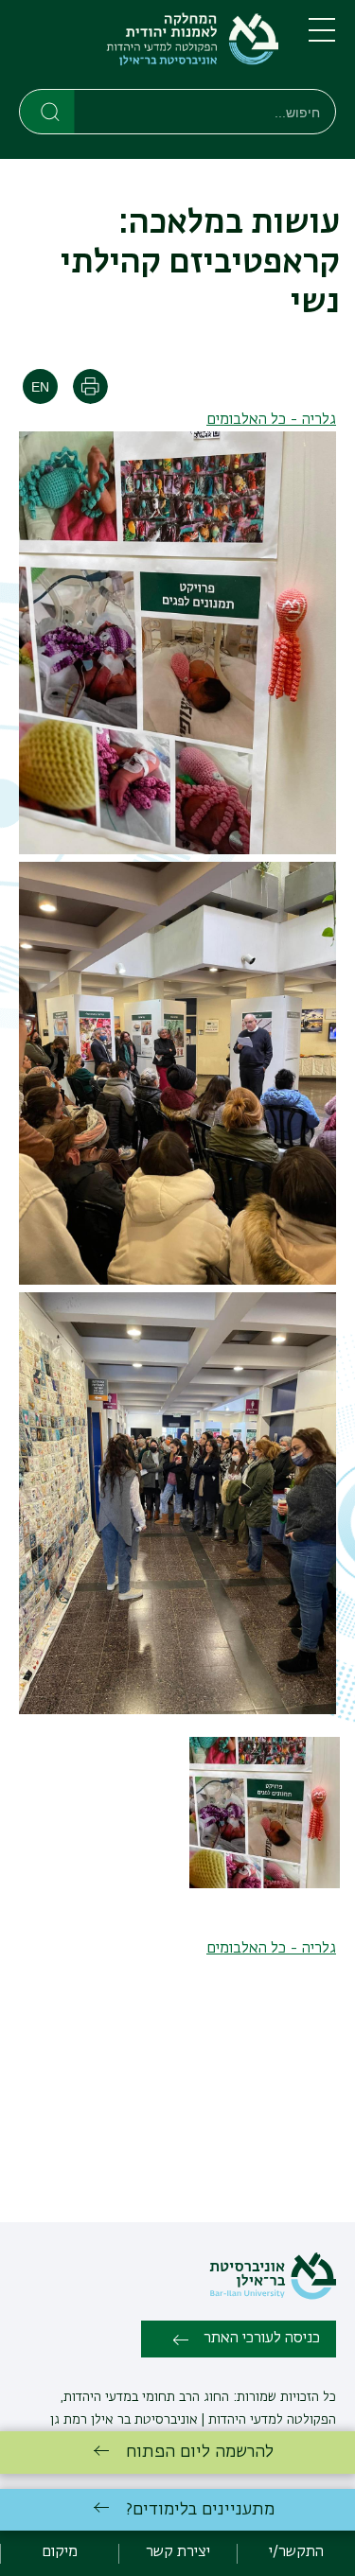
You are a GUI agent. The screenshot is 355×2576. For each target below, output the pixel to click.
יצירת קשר (178, 2552)
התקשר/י (296, 2552)
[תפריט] (322, 38)
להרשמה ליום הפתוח (200, 2452)
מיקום (60, 2552)
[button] (265, 1884)
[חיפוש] (48, 111)
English (40, 386)
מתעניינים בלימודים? (200, 2510)
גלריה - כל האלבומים (271, 420)
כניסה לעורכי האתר (262, 2339)
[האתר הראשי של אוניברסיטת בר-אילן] (273, 2296)
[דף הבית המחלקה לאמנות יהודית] (149, 48)
